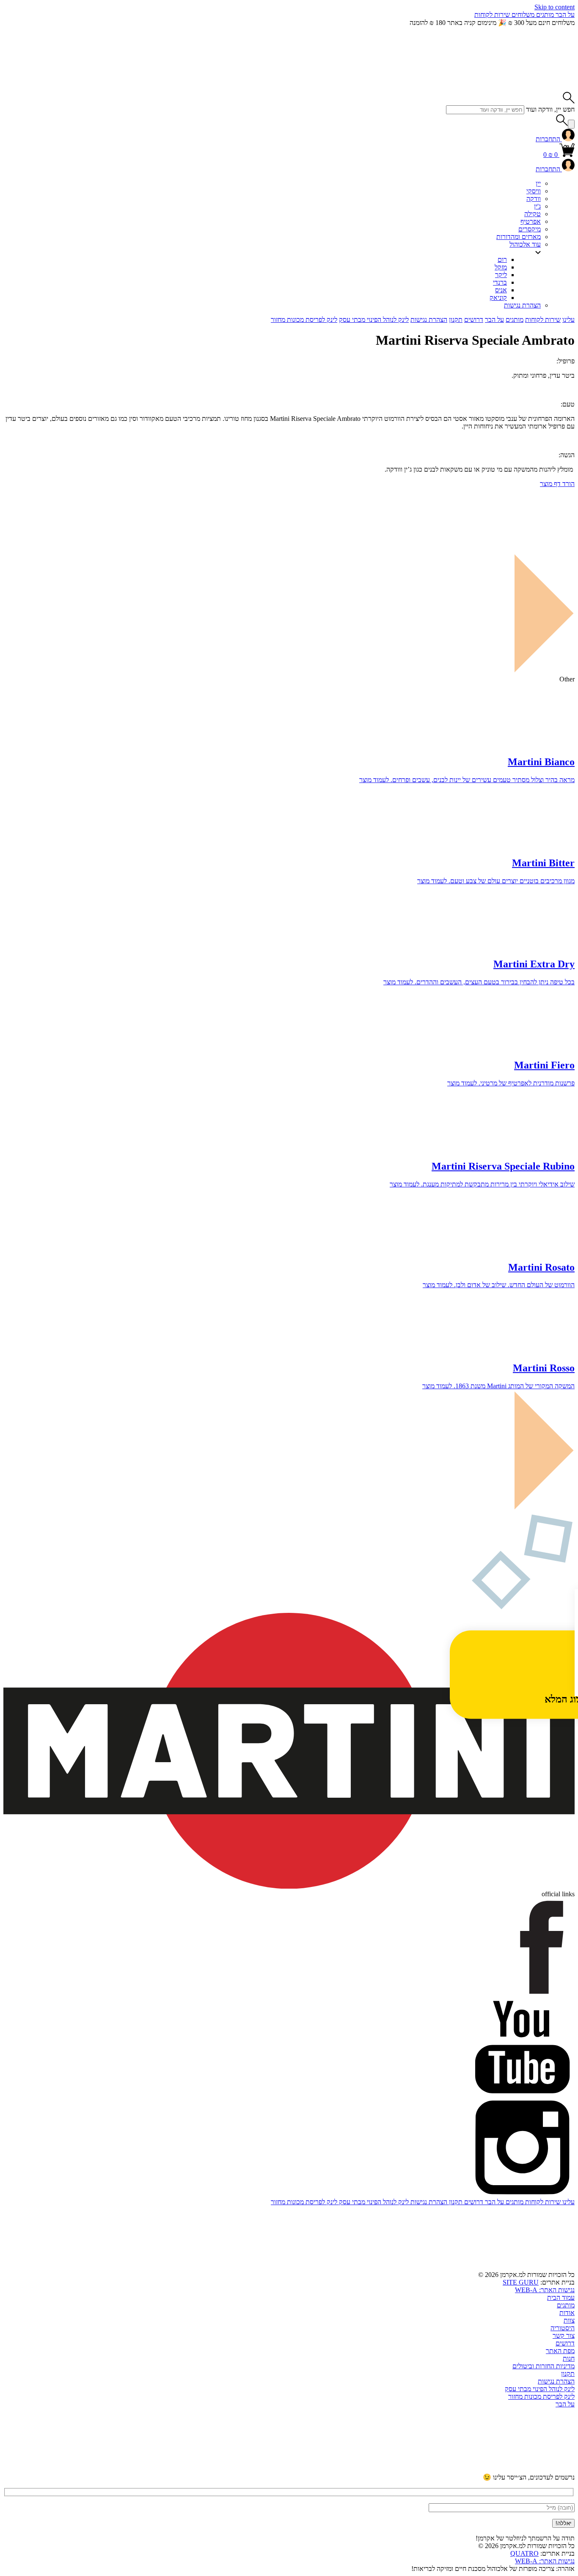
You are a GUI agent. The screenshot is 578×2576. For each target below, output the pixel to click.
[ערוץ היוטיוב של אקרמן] (511, 2469)
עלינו (568, 320)
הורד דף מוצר (557, 484)
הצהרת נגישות (522, 305)
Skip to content (555, 7)
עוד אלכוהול (525, 244)
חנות (569, 2358)
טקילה (533, 214)
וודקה (534, 199)
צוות (569, 2320)
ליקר (501, 275)
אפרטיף (531, 221)
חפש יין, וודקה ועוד (550, 109)
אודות (567, 2313)
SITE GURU (521, 2282)
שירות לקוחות (492, 15)
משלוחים (522, 15)
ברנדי (500, 282)
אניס (501, 290)
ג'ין (537, 206)
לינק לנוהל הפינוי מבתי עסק (374, 320)
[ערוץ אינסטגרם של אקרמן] (383, 2469)
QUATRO (524, 2553)
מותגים (544, 15)
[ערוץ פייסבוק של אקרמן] (254, 2469)
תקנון (456, 320)
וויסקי (534, 191)
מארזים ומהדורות (519, 237)
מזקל (501, 267)
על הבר (564, 15)
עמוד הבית (561, 2297)
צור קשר (564, 2336)
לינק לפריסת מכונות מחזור (304, 320)
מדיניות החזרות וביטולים (544, 2366)
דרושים (474, 320)
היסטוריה (563, 2328)
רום (502, 260)
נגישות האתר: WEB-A (545, 2290)
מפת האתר (560, 2351)
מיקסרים (530, 229)
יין (538, 183)
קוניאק (498, 298)
